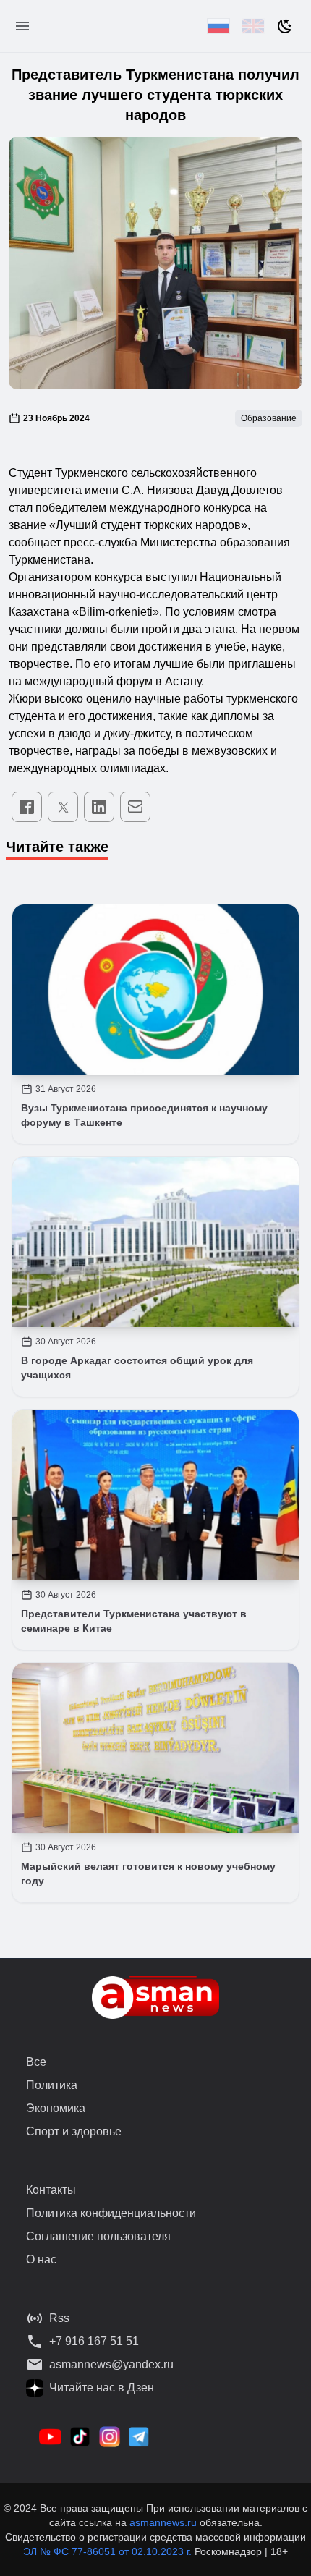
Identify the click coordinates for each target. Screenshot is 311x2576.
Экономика (56, 2108)
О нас (41, 2259)
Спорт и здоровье (74, 2131)
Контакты (51, 2190)
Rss (59, 2318)
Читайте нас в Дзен (102, 2388)
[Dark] (285, 26)
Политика (52, 2085)
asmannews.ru (163, 2522)
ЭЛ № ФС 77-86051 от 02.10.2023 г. (109, 2551)
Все (36, 2062)
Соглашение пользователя (98, 2236)
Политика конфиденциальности (111, 2213)
